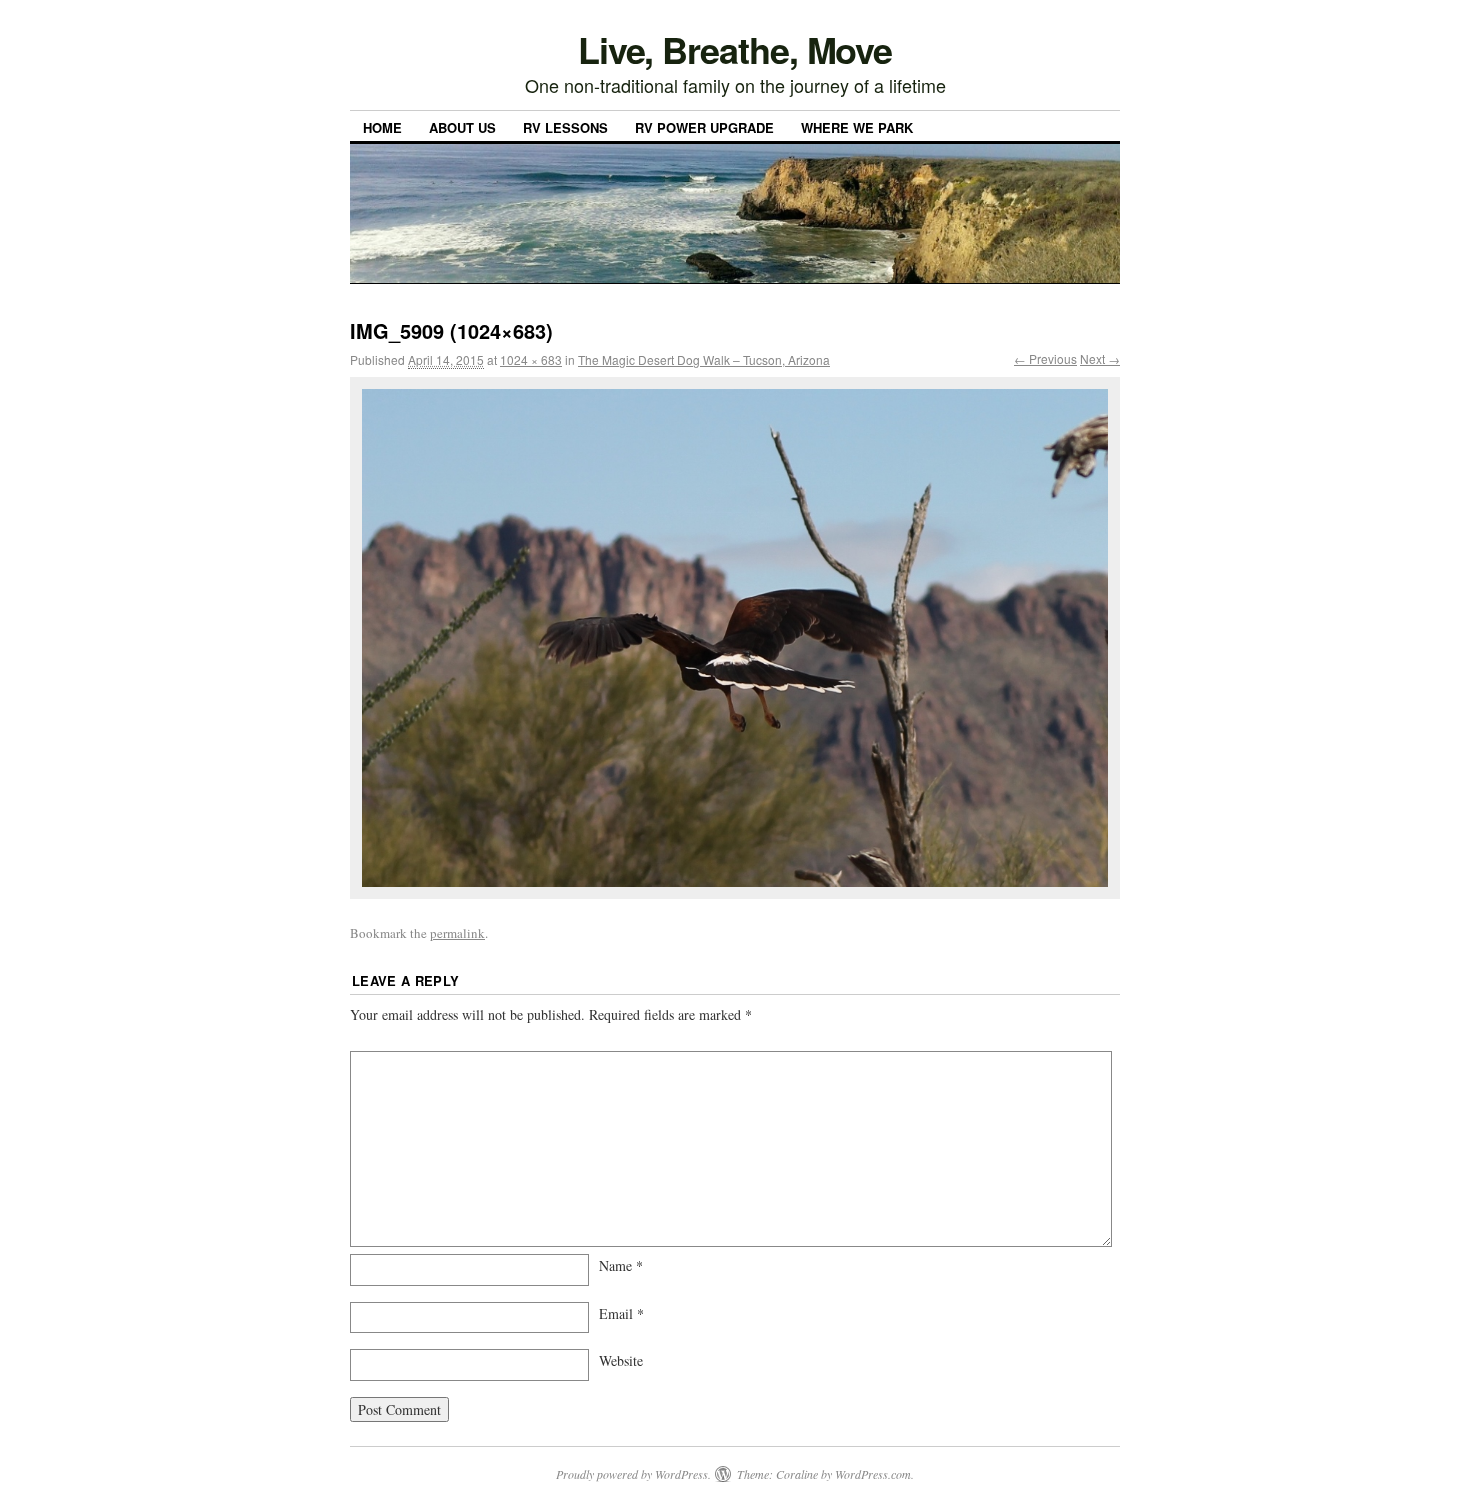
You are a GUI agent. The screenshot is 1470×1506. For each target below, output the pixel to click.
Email (621, 1313)
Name (621, 1265)
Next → (1100, 358)
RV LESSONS (565, 127)
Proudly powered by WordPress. (633, 1474)
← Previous (1045, 358)
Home (382, 127)
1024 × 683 (531, 359)
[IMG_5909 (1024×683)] (735, 638)
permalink (457, 933)
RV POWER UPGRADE (704, 127)
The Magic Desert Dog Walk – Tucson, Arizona (704, 359)
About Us (462, 127)
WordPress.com (873, 1474)
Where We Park (857, 127)
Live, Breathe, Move (735, 49)
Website (621, 1360)
